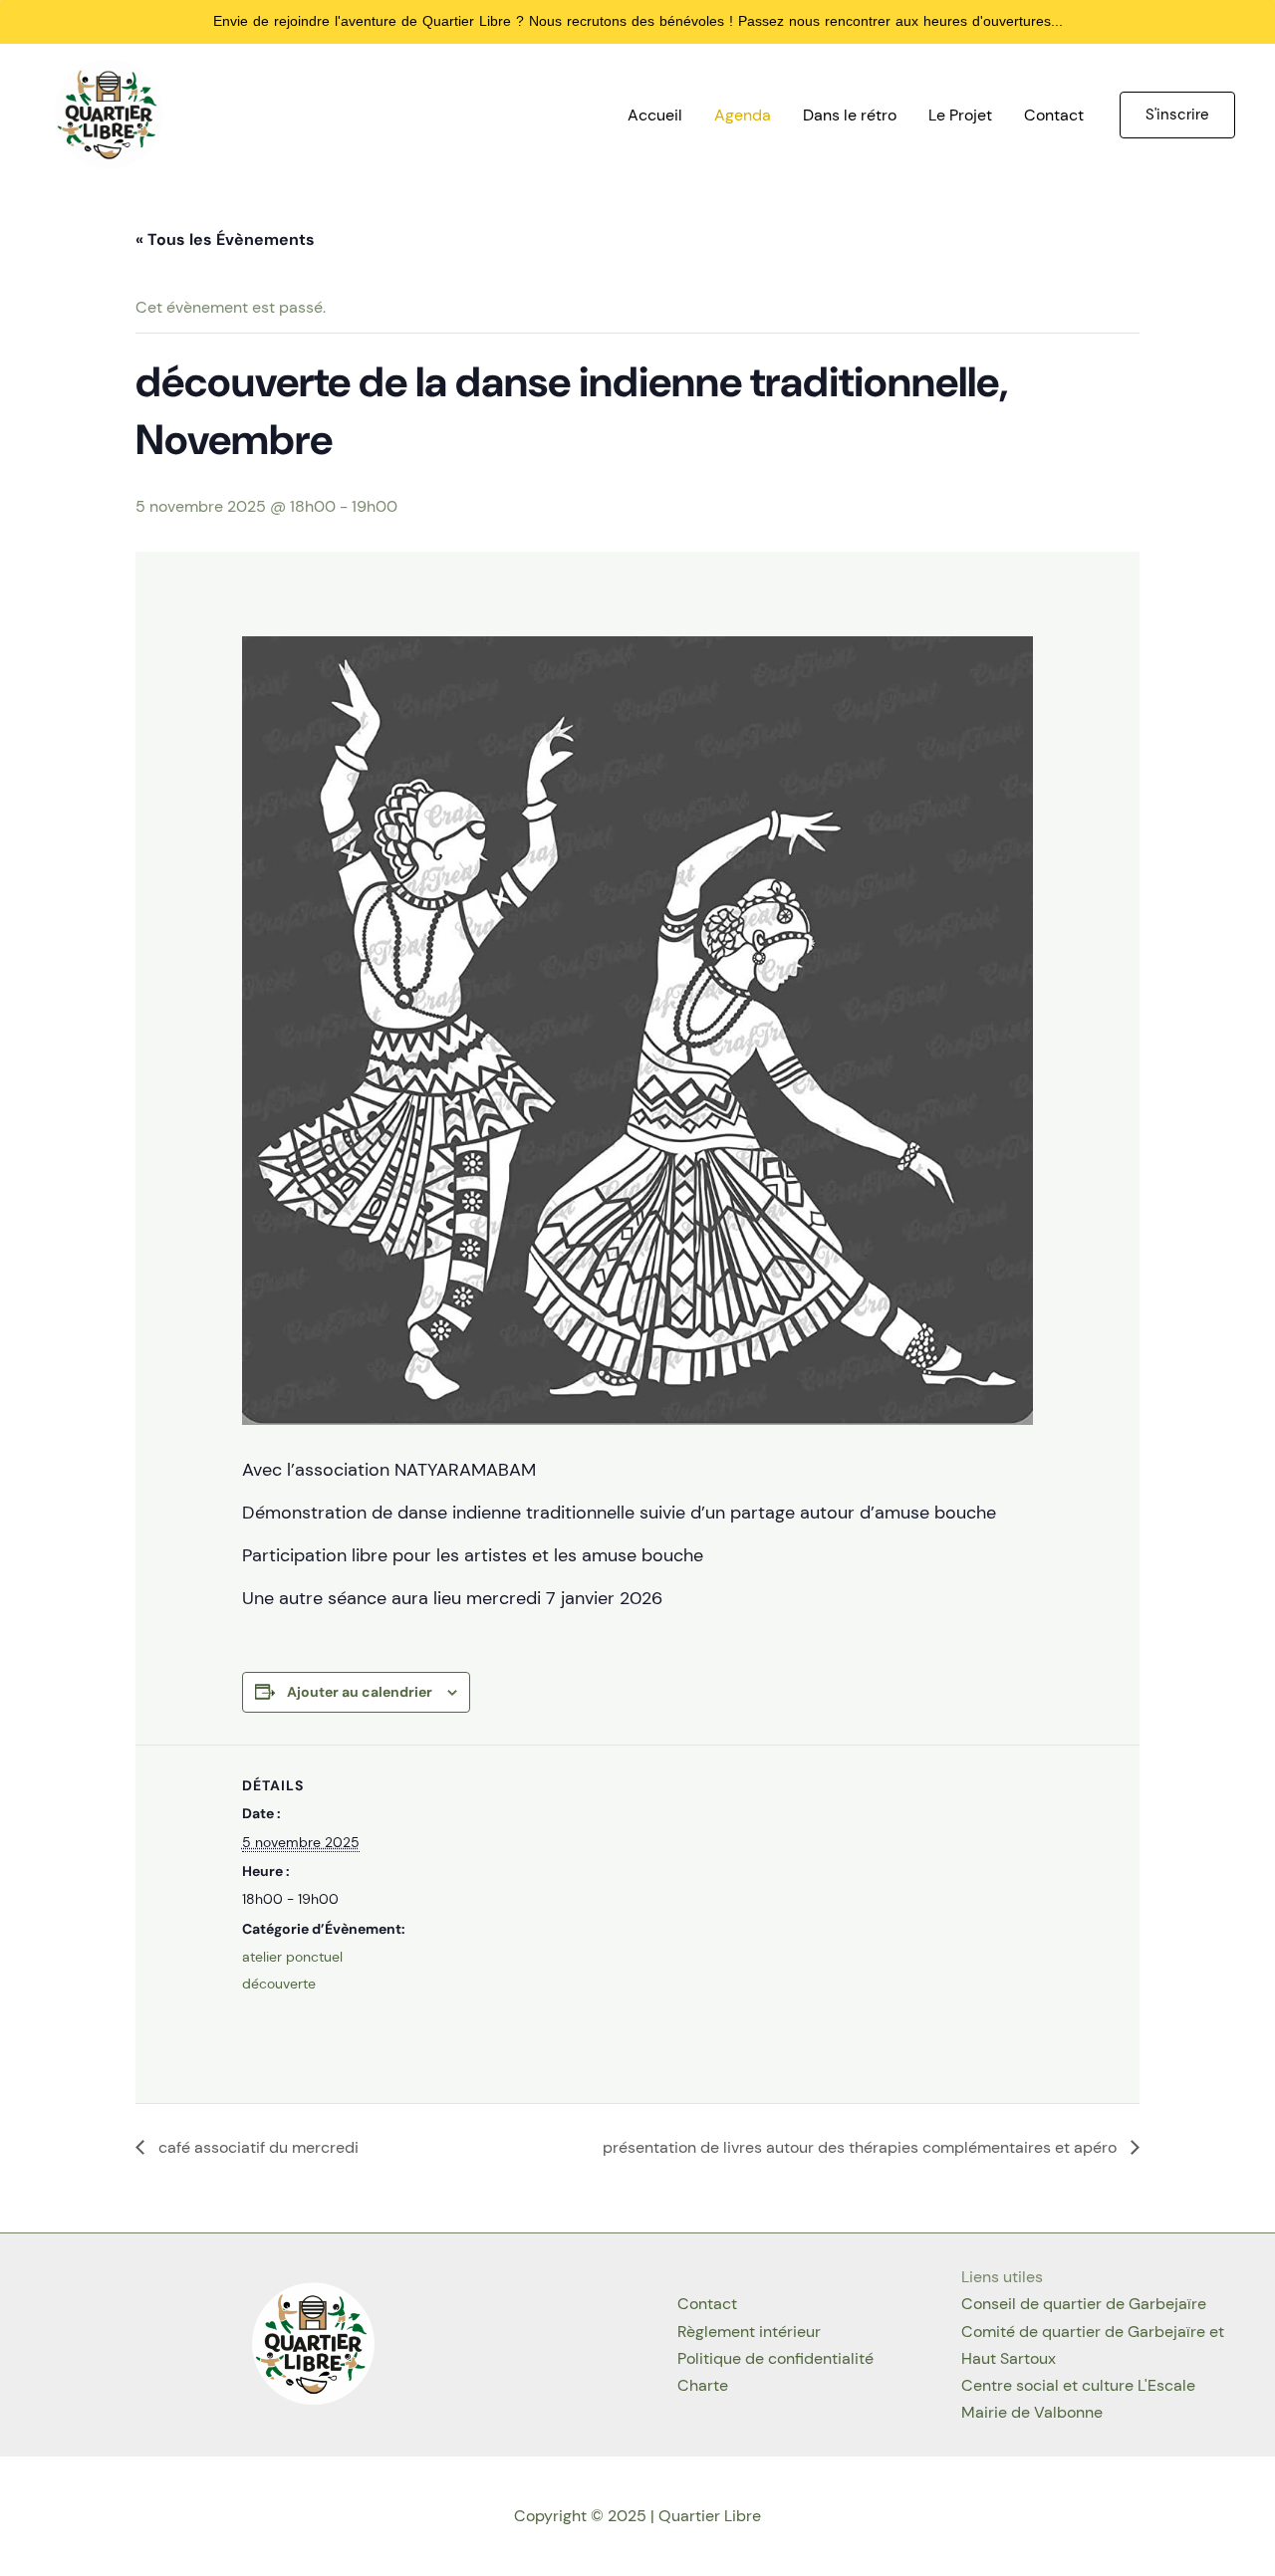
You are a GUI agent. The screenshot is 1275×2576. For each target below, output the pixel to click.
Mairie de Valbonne (1032, 2412)
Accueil (655, 115)
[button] (1177, 115)
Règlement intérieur (749, 2332)
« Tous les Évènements (225, 239)
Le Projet (960, 115)
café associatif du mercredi (256, 2147)
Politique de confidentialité (775, 2358)
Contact (1054, 115)
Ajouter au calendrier (360, 1692)
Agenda (743, 115)
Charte (703, 2385)
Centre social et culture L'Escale (1078, 2385)
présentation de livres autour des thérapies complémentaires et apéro (862, 2147)
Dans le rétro (850, 115)
